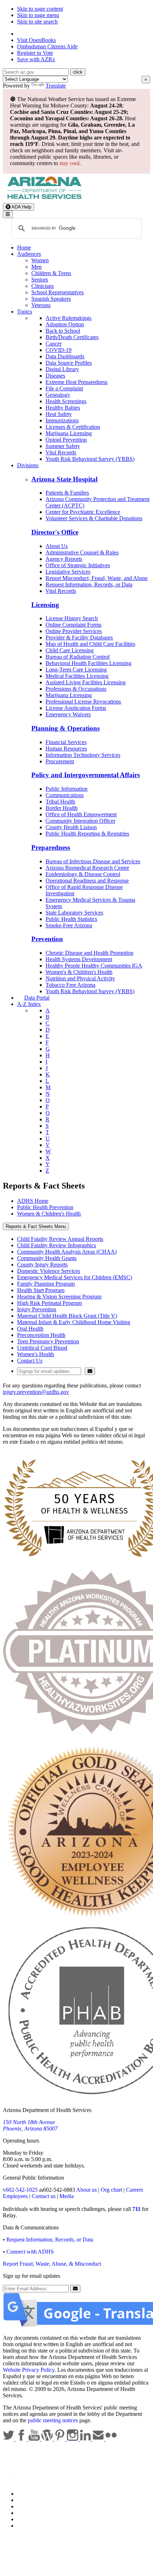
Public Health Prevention (45, 1207)
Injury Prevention (37, 1309)
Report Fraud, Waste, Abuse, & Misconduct (52, 2264)
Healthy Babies (63, 408)
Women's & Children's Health (79, 972)
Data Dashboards (65, 356)
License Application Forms (76, 708)
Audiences (29, 254)
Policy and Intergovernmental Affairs (86, 775)
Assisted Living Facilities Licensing (86, 682)
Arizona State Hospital (64, 479)
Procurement (60, 761)
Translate (56, 86)
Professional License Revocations (83, 702)
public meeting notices (53, 2420)
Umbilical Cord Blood (42, 1348)
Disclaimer (29, 2513)
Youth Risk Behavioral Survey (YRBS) (90, 459)
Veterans (41, 305)
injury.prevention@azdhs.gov (36, 1392)
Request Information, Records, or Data (89, 584)
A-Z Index (29, 1004)
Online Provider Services (74, 631)
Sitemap (26, 2526)
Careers (134, 2190)
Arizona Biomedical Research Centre (87, 868)
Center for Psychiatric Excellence (83, 512)
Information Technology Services (83, 755)
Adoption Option (65, 324)
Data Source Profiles (69, 363)
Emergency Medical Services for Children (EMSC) (75, 1277)
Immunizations (62, 420)
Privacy (26, 2500)
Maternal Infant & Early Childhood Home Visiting (74, 1322)
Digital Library (62, 369)
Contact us (44, 2196)
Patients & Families (67, 493)
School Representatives (57, 292)
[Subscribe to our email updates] (99, 2439)
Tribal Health (60, 802)
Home (24, 247)
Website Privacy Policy (29, 2370)
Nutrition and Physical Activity (80, 978)
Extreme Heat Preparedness (76, 382)
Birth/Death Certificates (72, 337)
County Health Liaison (71, 827)
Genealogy (58, 395)
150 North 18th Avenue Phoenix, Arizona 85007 (30, 2125)
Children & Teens (51, 273)
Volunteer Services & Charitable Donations (94, 518)
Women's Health (36, 1354)
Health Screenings (66, 401)
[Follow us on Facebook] (22, 2439)
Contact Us (30, 1361)
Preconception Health (41, 1335)
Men (36, 267)
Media (67, 2196)
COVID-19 (59, 350)
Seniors (40, 280)
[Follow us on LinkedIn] (86, 2439)
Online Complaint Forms (73, 625)
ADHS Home (33, 1201)
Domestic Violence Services (49, 1271)
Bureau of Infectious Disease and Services (93, 861)
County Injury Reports (42, 1265)
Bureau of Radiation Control (78, 657)
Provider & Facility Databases (79, 638)
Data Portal (37, 998)
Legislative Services (68, 572)
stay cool (69, 163)
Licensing (45, 605)
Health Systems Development (79, 959)
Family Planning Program (46, 1284)
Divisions (28, 465)
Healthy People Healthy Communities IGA (94, 966)
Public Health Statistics (71, 919)
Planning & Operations (65, 728)
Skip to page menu (38, 15)
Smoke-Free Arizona (69, 925)
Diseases (55, 376)
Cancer (54, 344)
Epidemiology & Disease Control (83, 874)
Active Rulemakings (68, 318)
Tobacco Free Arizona (70, 985)
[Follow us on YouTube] (35, 2439)
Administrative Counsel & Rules (82, 552)
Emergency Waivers (68, 714)
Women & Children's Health (49, 1214)
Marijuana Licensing (69, 433)
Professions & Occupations (76, 689)
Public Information (67, 789)
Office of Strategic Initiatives (78, 565)
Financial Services (66, 742)
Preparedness (51, 847)
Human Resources (66, 749)
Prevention (47, 939)
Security (26, 2519)
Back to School (63, 331)
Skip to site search (37, 22)
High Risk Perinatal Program (49, 1303)
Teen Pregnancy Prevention (48, 1341)
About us (86, 2190)
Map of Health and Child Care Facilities (90, 644)
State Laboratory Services (74, 913)
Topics (25, 312)
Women (40, 260)
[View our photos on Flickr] (111, 2439)
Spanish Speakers (51, 299)
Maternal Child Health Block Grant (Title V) (67, 1316)
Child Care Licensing (70, 650)
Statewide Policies (38, 2494)
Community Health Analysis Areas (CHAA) (67, 1252)
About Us (57, 546)
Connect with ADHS (30, 2252)
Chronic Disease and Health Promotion (89, 953)
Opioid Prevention (66, 440)
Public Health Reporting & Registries (87, 834)
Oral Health (30, 1329)
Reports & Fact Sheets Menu (36, 1226)
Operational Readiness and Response (87, 881)
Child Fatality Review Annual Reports (60, 1239)
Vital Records (61, 452)
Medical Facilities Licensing (77, 676)
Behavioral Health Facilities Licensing (88, 663)
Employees (15, 2196)
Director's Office (55, 532)
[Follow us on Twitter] (9, 2439)
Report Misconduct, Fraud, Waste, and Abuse (97, 578)
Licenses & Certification (73, 427)
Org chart (111, 2190)
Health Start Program (41, 1290)
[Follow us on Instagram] (73, 2439)
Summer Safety (63, 446)
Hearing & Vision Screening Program (59, 1297)
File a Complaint (64, 388)
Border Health (62, 808)
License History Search (72, 618)
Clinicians (43, 286)
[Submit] (90, 1371)
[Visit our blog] (48, 2439)
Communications (65, 795)
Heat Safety (59, 414)
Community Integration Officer (80, 821)
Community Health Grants (47, 1258)
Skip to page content (40, 9)
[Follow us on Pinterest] (60, 2439)
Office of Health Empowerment (81, 814)
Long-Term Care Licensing (76, 670)
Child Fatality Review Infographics (57, 1245)
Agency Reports (64, 559)
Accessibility (31, 2506)
